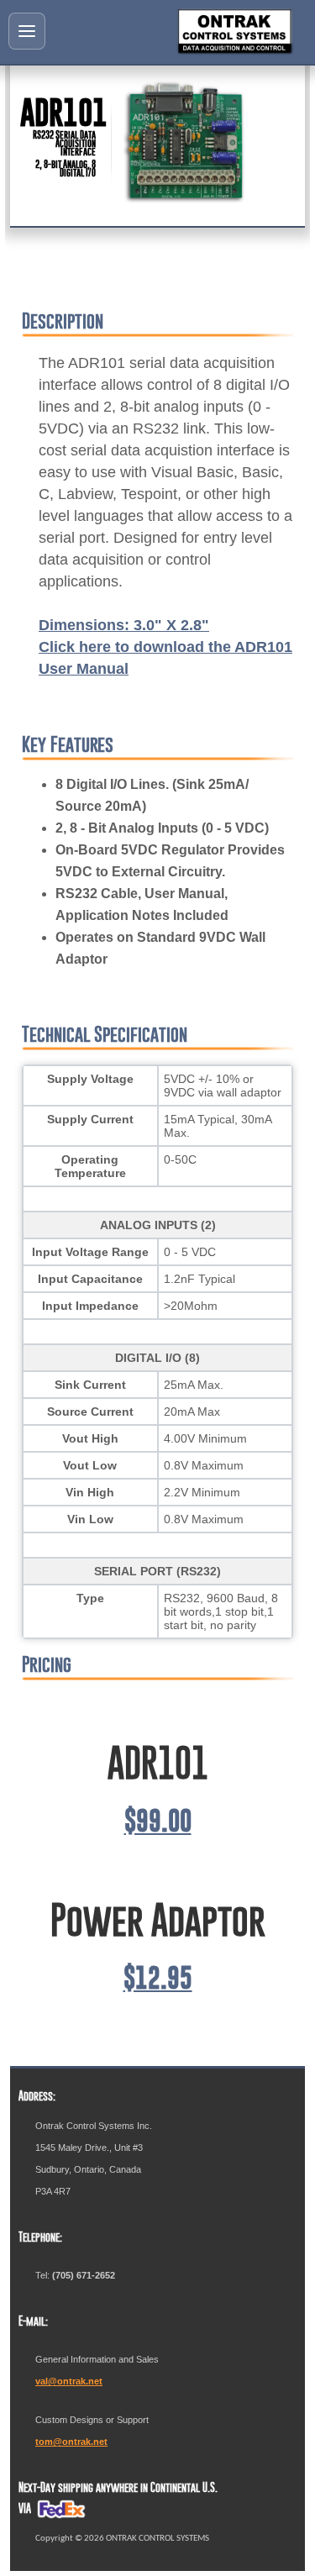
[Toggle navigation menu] (27, 31)
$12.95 (158, 1978)
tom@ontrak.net (71, 2442)
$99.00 (158, 1821)
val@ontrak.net (69, 2381)
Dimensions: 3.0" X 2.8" (124, 625)
